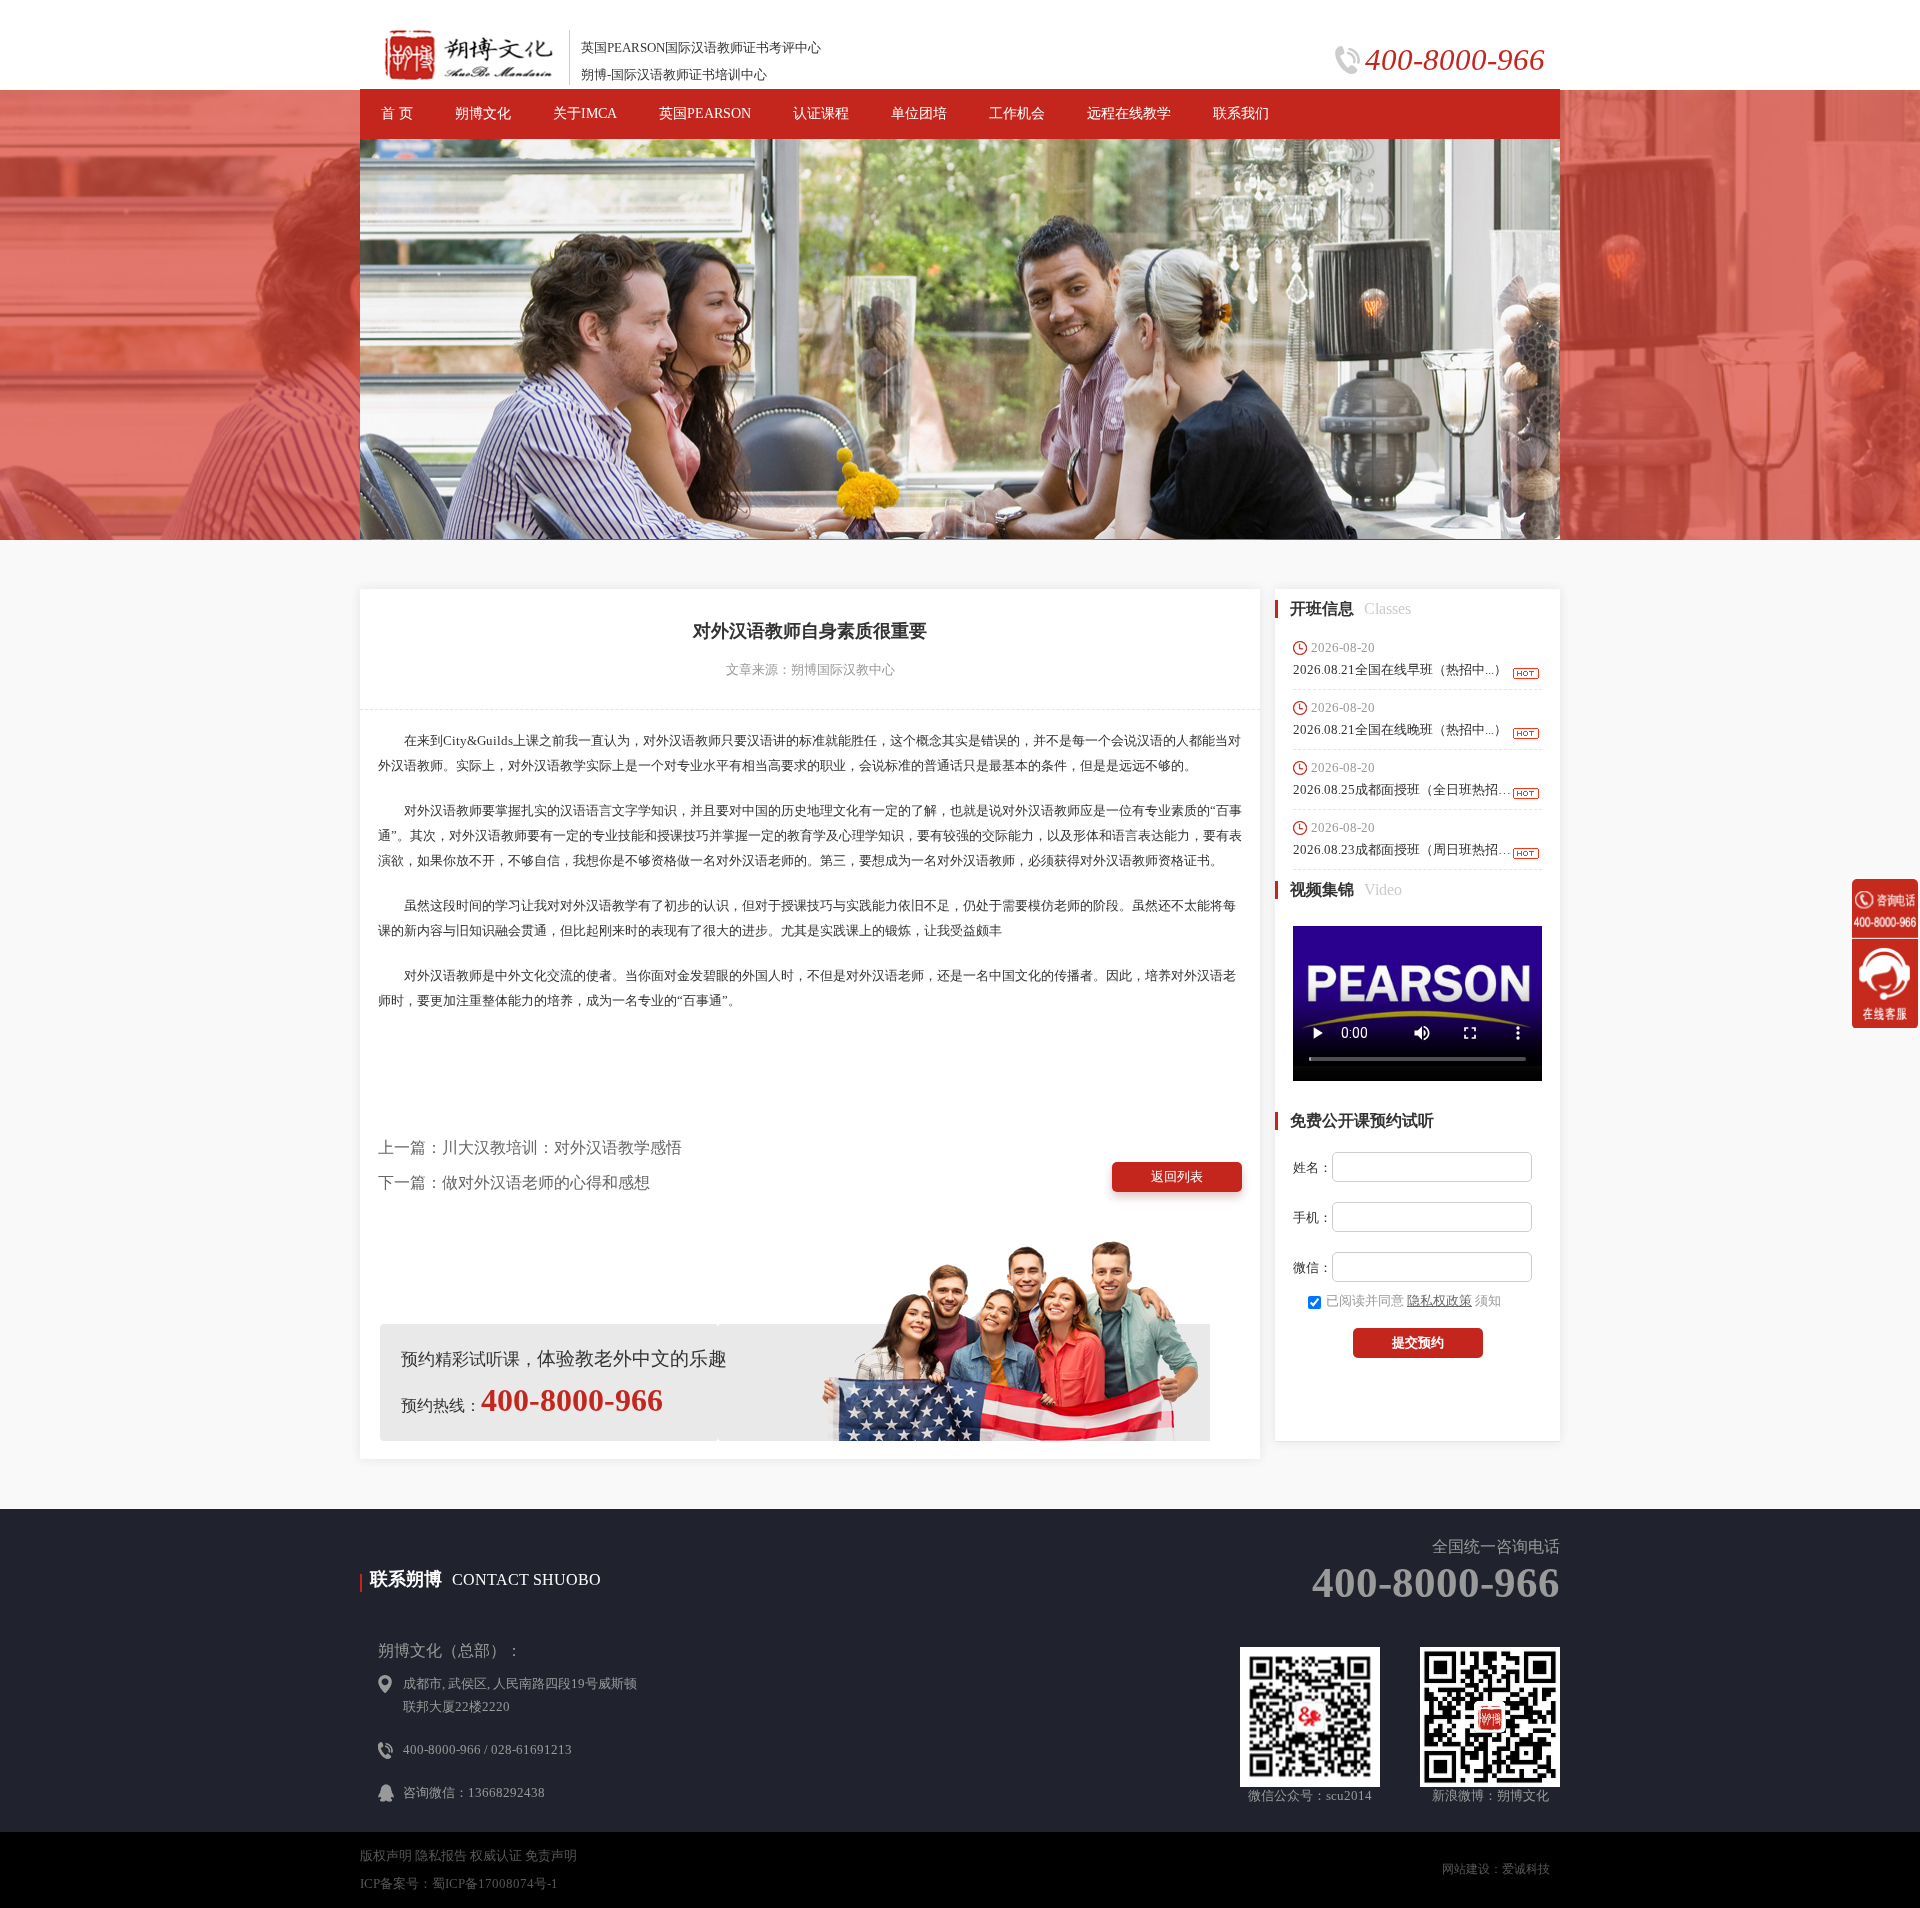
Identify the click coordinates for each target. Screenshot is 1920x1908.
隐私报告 (441, 1855)
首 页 (397, 113)
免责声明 (551, 1855)
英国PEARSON (705, 113)
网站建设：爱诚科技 (1496, 1869)
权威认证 (496, 1855)
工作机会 (1017, 113)
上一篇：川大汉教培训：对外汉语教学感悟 (530, 1147)
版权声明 (386, 1855)
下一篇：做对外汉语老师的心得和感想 (514, 1182)
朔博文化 (483, 113)
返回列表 (1177, 1176)
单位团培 (919, 113)
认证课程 (821, 113)
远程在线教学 (1129, 113)
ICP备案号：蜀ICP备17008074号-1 (459, 1883)
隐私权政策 (1439, 1300)
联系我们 (1241, 113)
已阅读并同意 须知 (1413, 1300)
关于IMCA (585, 113)
